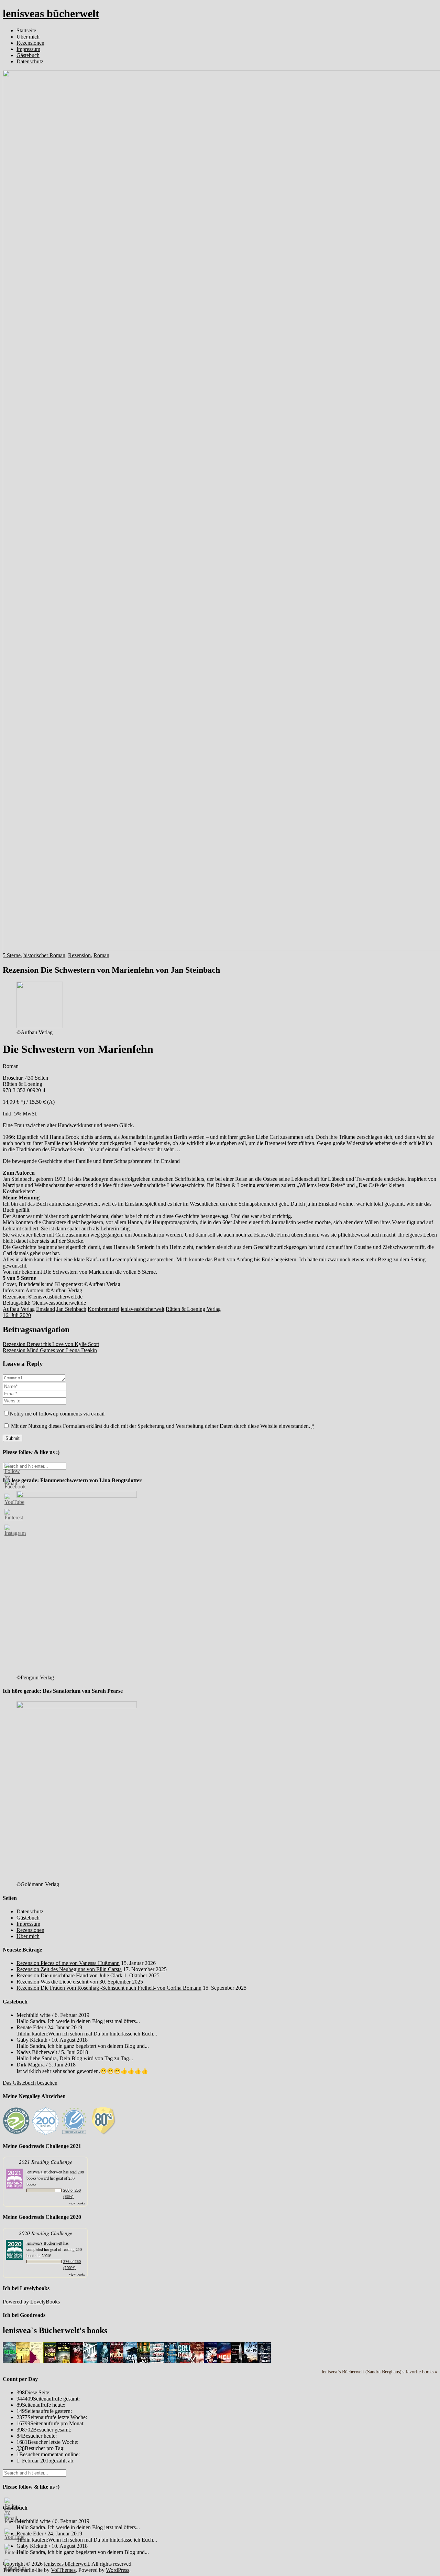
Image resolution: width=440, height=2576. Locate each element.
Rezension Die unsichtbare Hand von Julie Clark (69, 1975)
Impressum (28, 49)
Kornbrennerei (103, 1309)
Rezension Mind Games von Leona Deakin (50, 1350)
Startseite (26, 30)
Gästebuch (28, 55)
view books (77, 2203)
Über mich (28, 37)
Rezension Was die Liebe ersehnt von (57, 1982)
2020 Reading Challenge (46, 2233)
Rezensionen (30, 43)
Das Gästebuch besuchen (30, 2083)
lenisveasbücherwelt (142, 1309)
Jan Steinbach (71, 1309)
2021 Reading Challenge (46, 2162)
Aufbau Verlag (19, 1309)
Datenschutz (30, 61)
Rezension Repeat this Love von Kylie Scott (51, 1344)
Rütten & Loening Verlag (193, 1309)
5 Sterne (12, 955)
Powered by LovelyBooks (31, 2302)
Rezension (79, 955)
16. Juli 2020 (17, 1315)
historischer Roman (44, 955)
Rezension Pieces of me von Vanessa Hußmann (68, 1963)
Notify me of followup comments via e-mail (57, 1414)
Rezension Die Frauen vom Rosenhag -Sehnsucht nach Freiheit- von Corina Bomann (109, 1988)
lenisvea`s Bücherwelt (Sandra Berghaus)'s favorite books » (379, 2372)
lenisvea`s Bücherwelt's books (55, 2330)
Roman (101, 955)
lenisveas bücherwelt (51, 13)
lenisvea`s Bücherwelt (44, 2172)
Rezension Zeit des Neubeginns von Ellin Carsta (69, 1969)
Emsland (46, 1309)
